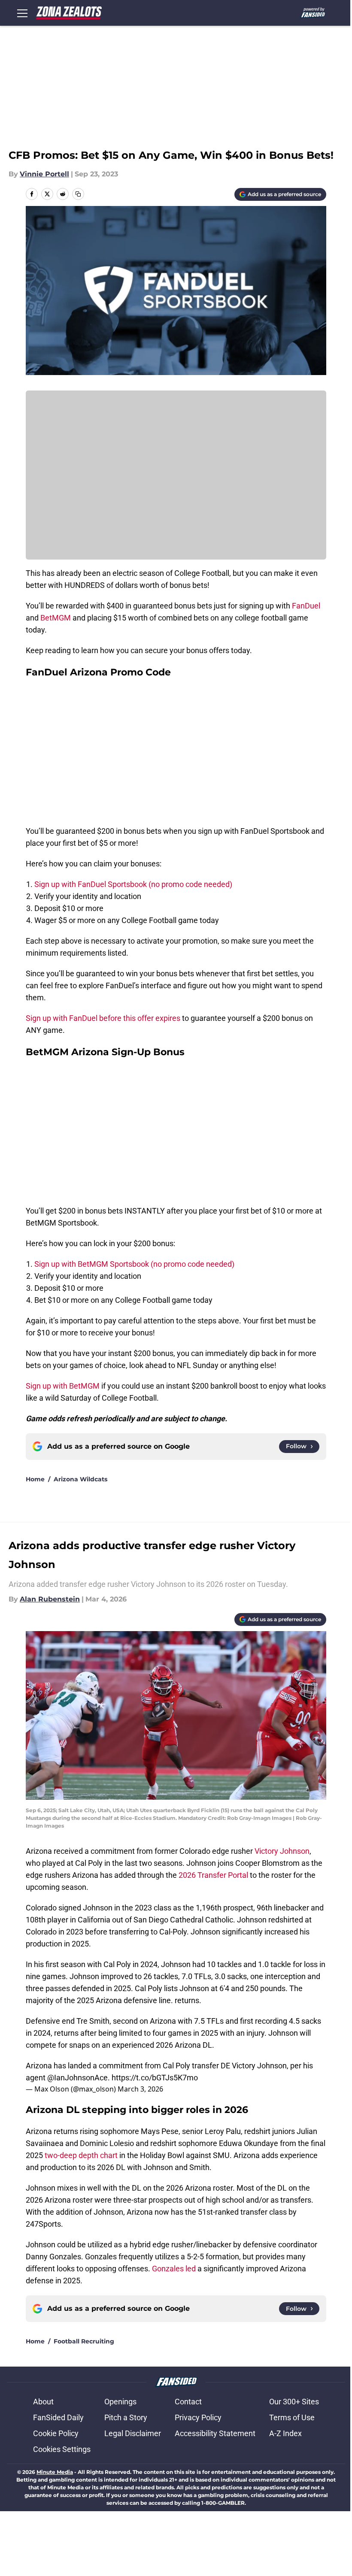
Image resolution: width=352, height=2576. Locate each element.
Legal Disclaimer (133, 2433)
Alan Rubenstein (50, 1599)
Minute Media (55, 2472)
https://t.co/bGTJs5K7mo (155, 2078)
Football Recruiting (84, 2341)
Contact (188, 2402)
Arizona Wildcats (80, 1479)
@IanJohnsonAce (77, 2078)
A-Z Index (285, 2433)
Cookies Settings (62, 2449)
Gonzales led (174, 2269)
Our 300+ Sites (294, 2402)
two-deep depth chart (81, 2155)
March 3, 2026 (140, 2089)
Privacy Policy (198, 2417)
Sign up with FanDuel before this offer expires (103, 1018)
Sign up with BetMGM (64, 1386)
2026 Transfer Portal (213, 1875)
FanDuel (306, 606)
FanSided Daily (58, 2417)
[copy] (78, 194)
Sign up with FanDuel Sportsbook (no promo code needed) (133, 884)
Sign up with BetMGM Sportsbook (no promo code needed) (134, 1264)
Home (35, 1479)
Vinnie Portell (44, 174)
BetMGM (56, 618)
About (43, 2402)
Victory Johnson (282, 1851)
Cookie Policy (56, 2433)
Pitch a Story (126, 2417)
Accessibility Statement (215, 2433)
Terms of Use (292, 2417)
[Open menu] (22, 13)
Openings (120, 2402)
